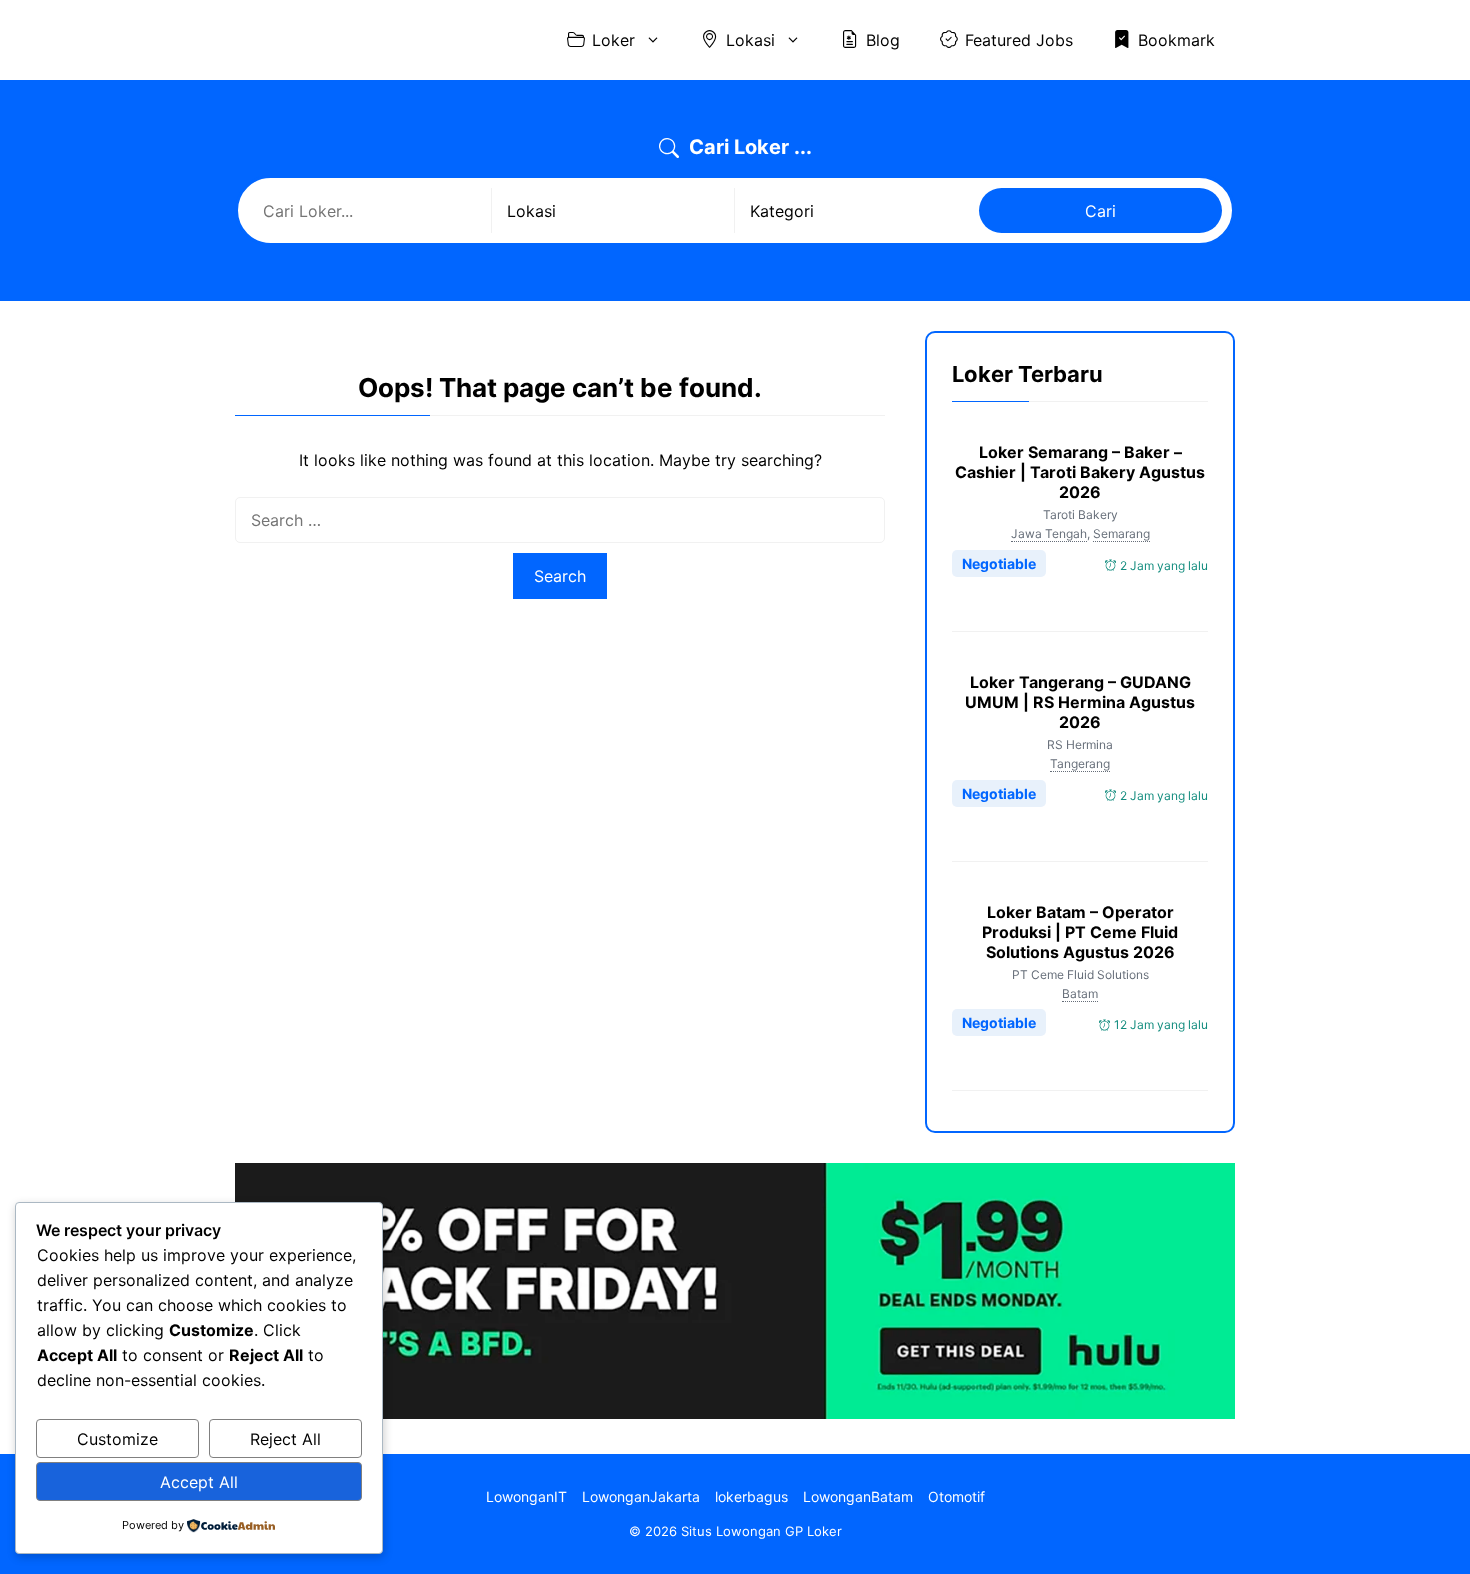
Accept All (199, 1482)
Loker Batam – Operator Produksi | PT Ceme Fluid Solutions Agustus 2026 (1080, 932)
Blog (883, 40)
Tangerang (1080, 763)
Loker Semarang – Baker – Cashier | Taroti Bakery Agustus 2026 (1080, 472)
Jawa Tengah (1049, 533)
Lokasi (750, 40)
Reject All (285, 1439)
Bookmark (1176, 40)
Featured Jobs (1019, 40)
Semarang (1121, 533)
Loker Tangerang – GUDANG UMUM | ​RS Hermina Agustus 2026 (1080, 702)
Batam (1080, 993)
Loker (613, 40)
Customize (117, 1439)
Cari (1100, 211)
